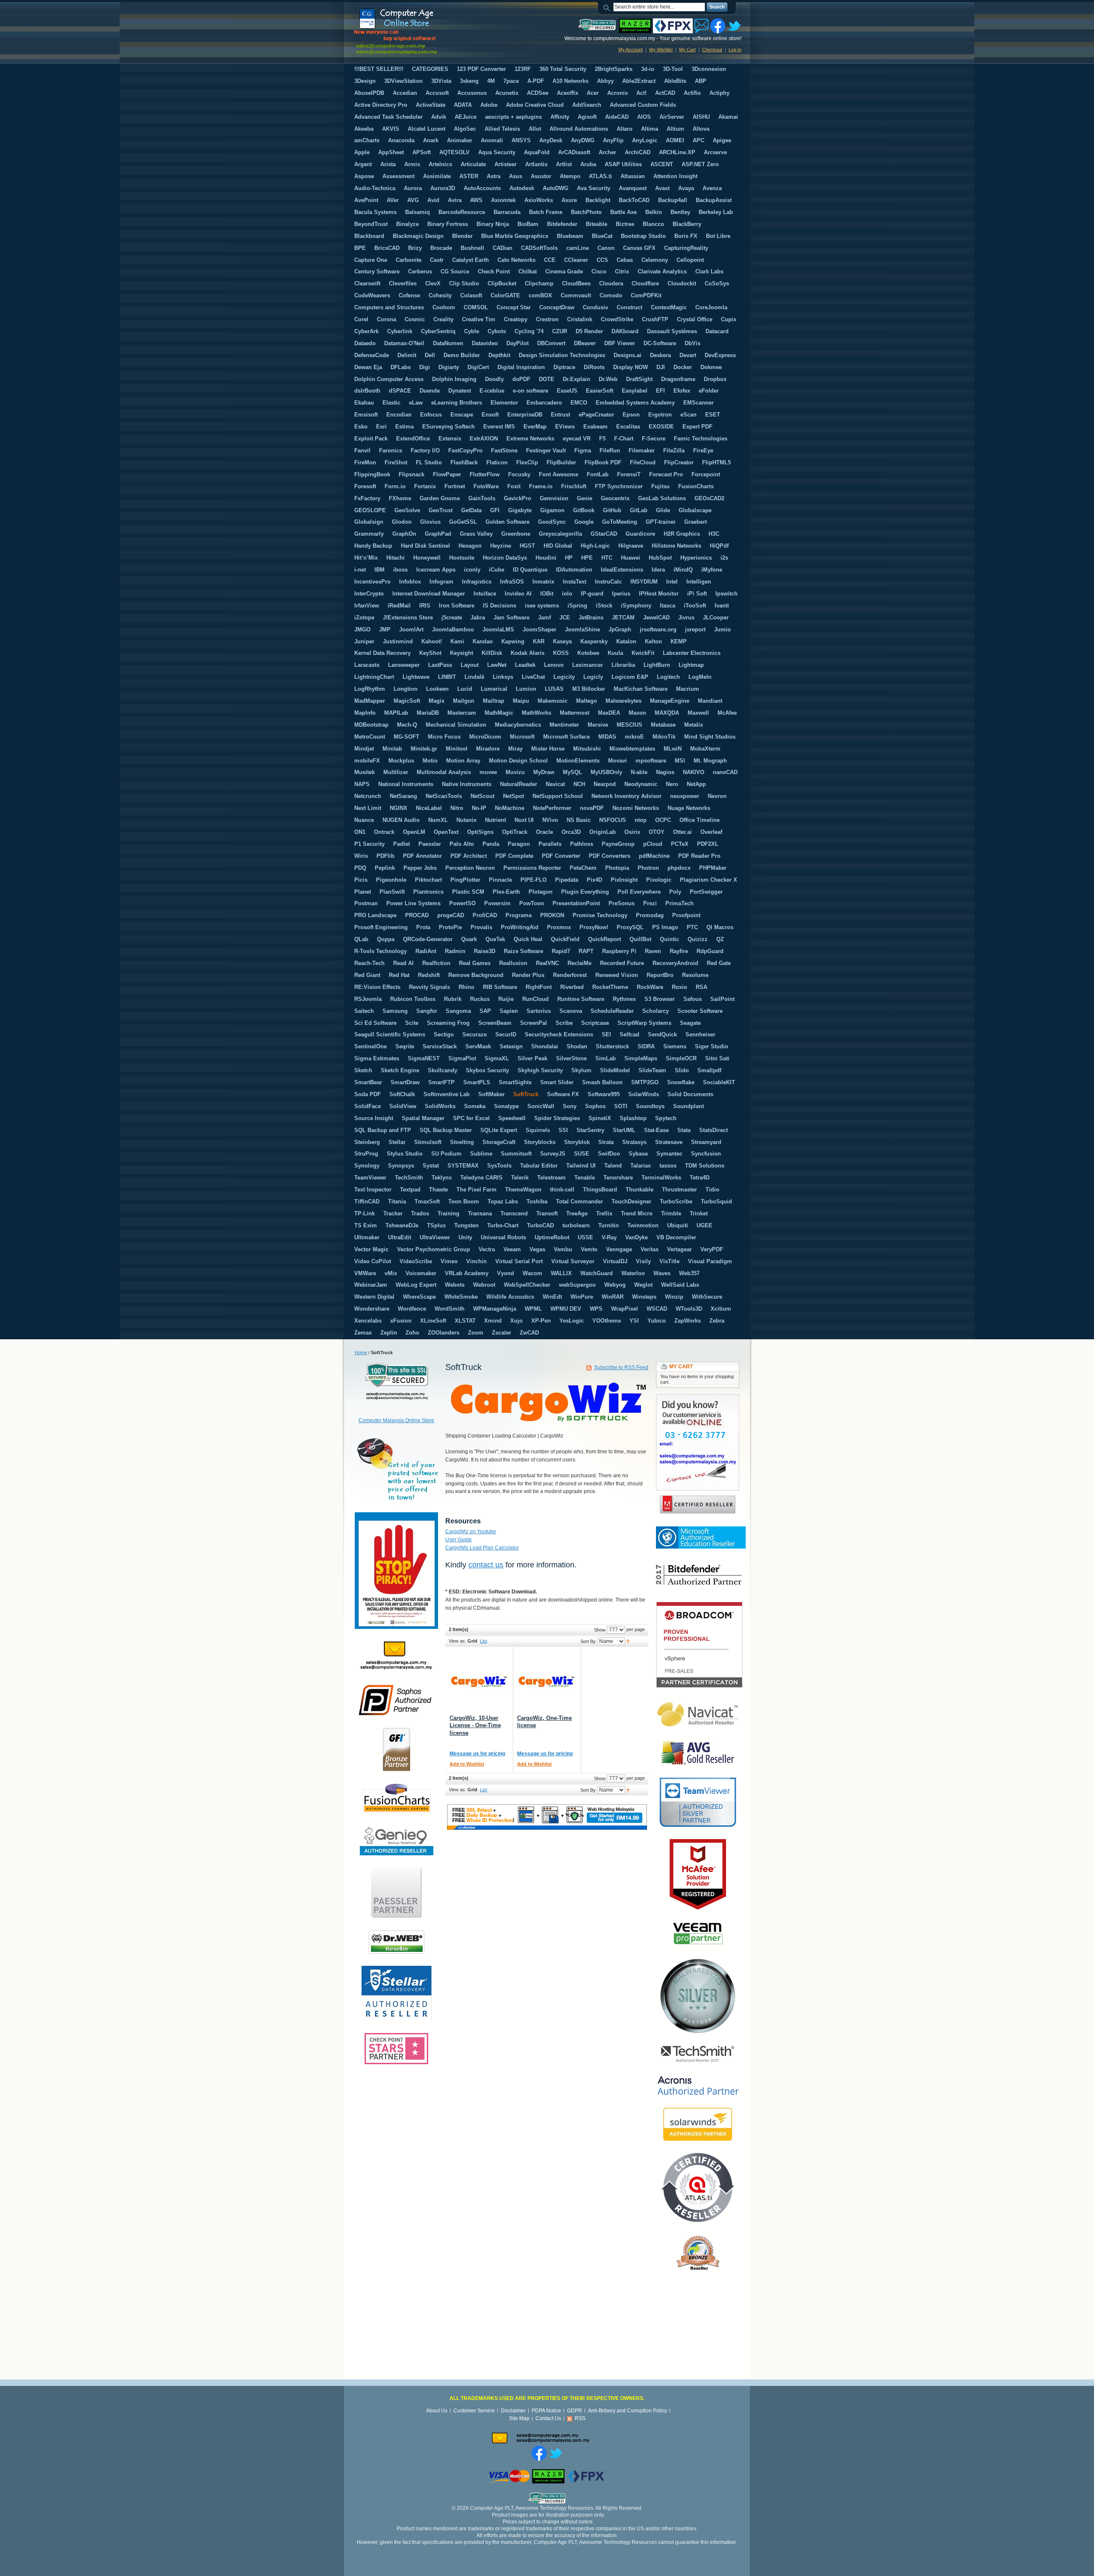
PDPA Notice (546, 2411)
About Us (437, 2411)
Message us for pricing (477, 1754)
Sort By (588, 1641)
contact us (486, 1565)
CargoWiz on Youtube (471, 1532)
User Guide (459, 1540)
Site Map (519, 2418)
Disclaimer (513, 2411)
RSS (580, 2418)
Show (600, 1630)
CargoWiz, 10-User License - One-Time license (475, 1725)
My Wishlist (661, 50)
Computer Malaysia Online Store (396, 1420)
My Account (631, 50)
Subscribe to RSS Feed (621, 1367)
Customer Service (474, 2411)
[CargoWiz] (478, 1681)
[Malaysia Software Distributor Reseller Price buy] (418, 31)
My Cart (687, 50)
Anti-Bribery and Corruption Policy (628, 2411)
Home (361, 1353)
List (484, 1641)
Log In (735, 50)
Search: (608, 7)
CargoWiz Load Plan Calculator (482, 1548)
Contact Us (548, 2418)
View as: (457, 1641)
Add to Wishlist (467, 1764)
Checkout (712, 50)
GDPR (575, 2411)
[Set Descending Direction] (628, 1641)
